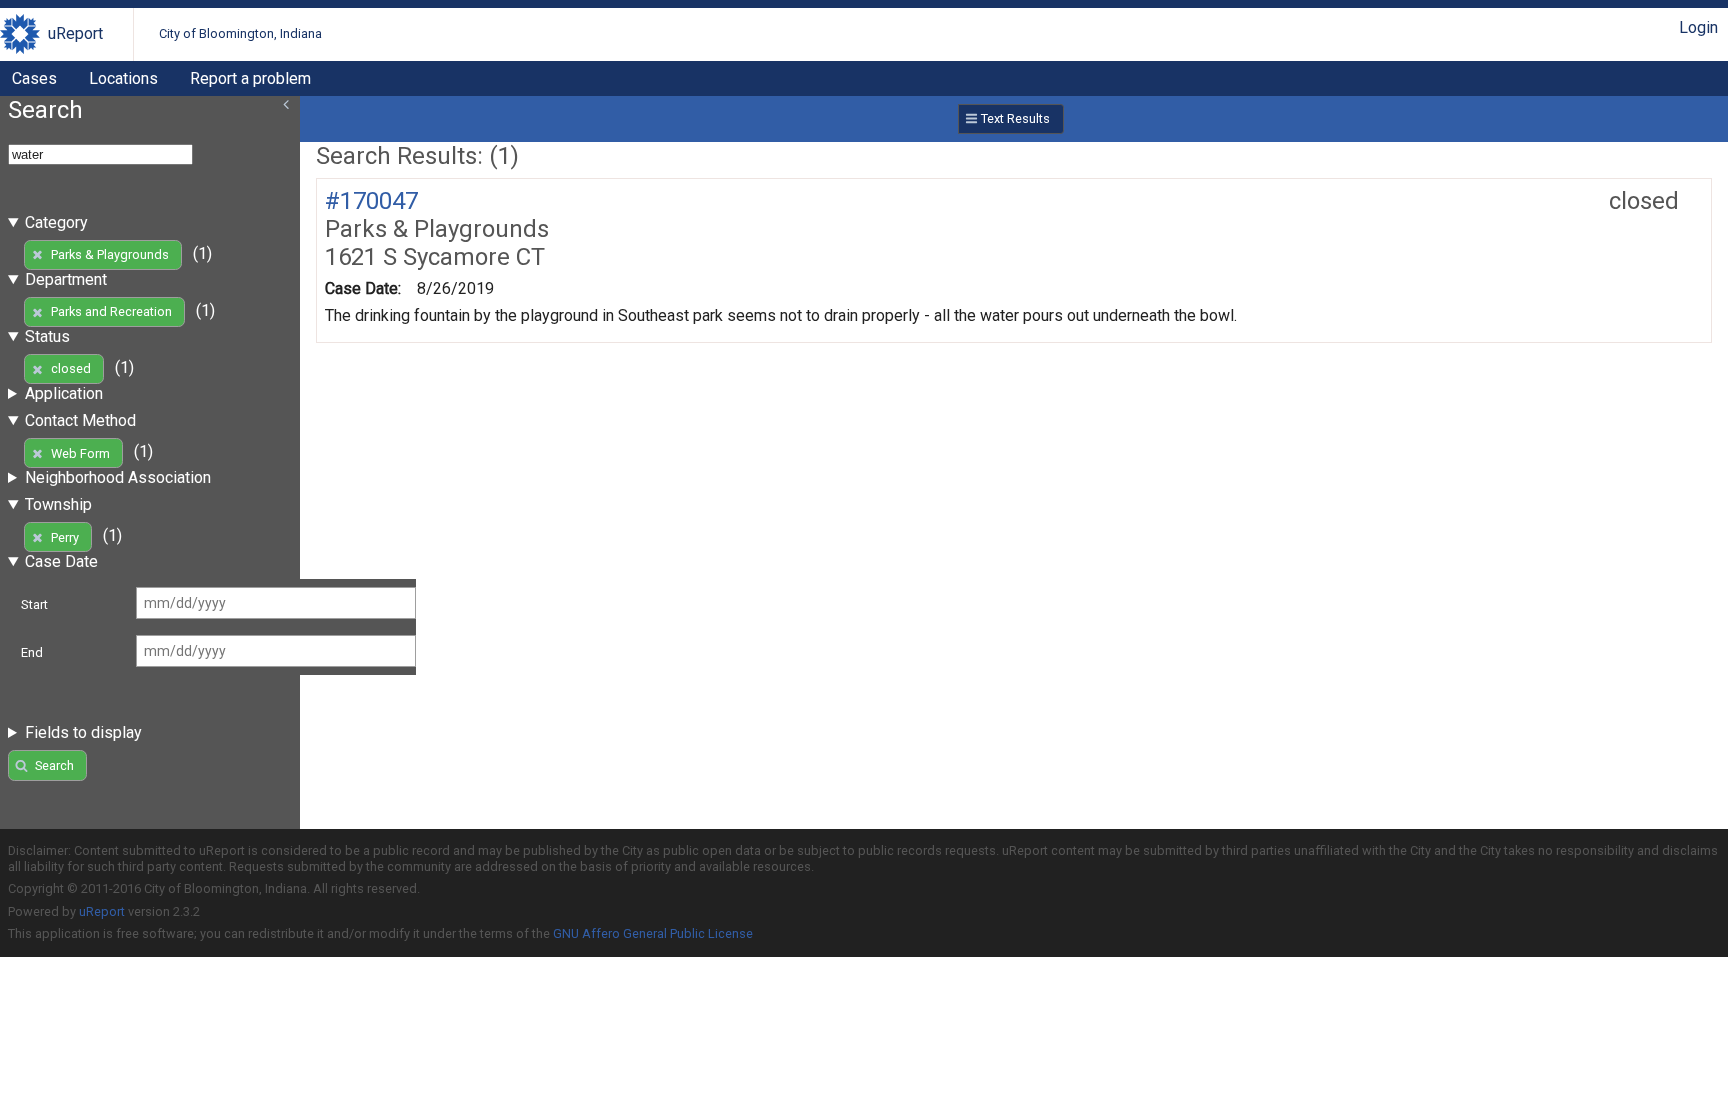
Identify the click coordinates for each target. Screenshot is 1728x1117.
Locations (123, 78)
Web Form (80, 453)
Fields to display (83, 732)
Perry (65, 537)
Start (34, 604)
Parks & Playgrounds (110, 254)
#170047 (371, 201)
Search (54, 765)
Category (56, 222)
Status (47, 336)
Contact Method (80, 420)
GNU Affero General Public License (653, 933)
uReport (75, 33)
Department (66, 279)
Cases (34, 78)
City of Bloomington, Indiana (240, 33)
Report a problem (250, 78)
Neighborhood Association (118, 477)
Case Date (61, 561)
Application (64, 393)
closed (71, 368)
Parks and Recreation (111, 311)
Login (1698, 27)
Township (58, 504)
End (32, 652)
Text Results (1015, 118)
